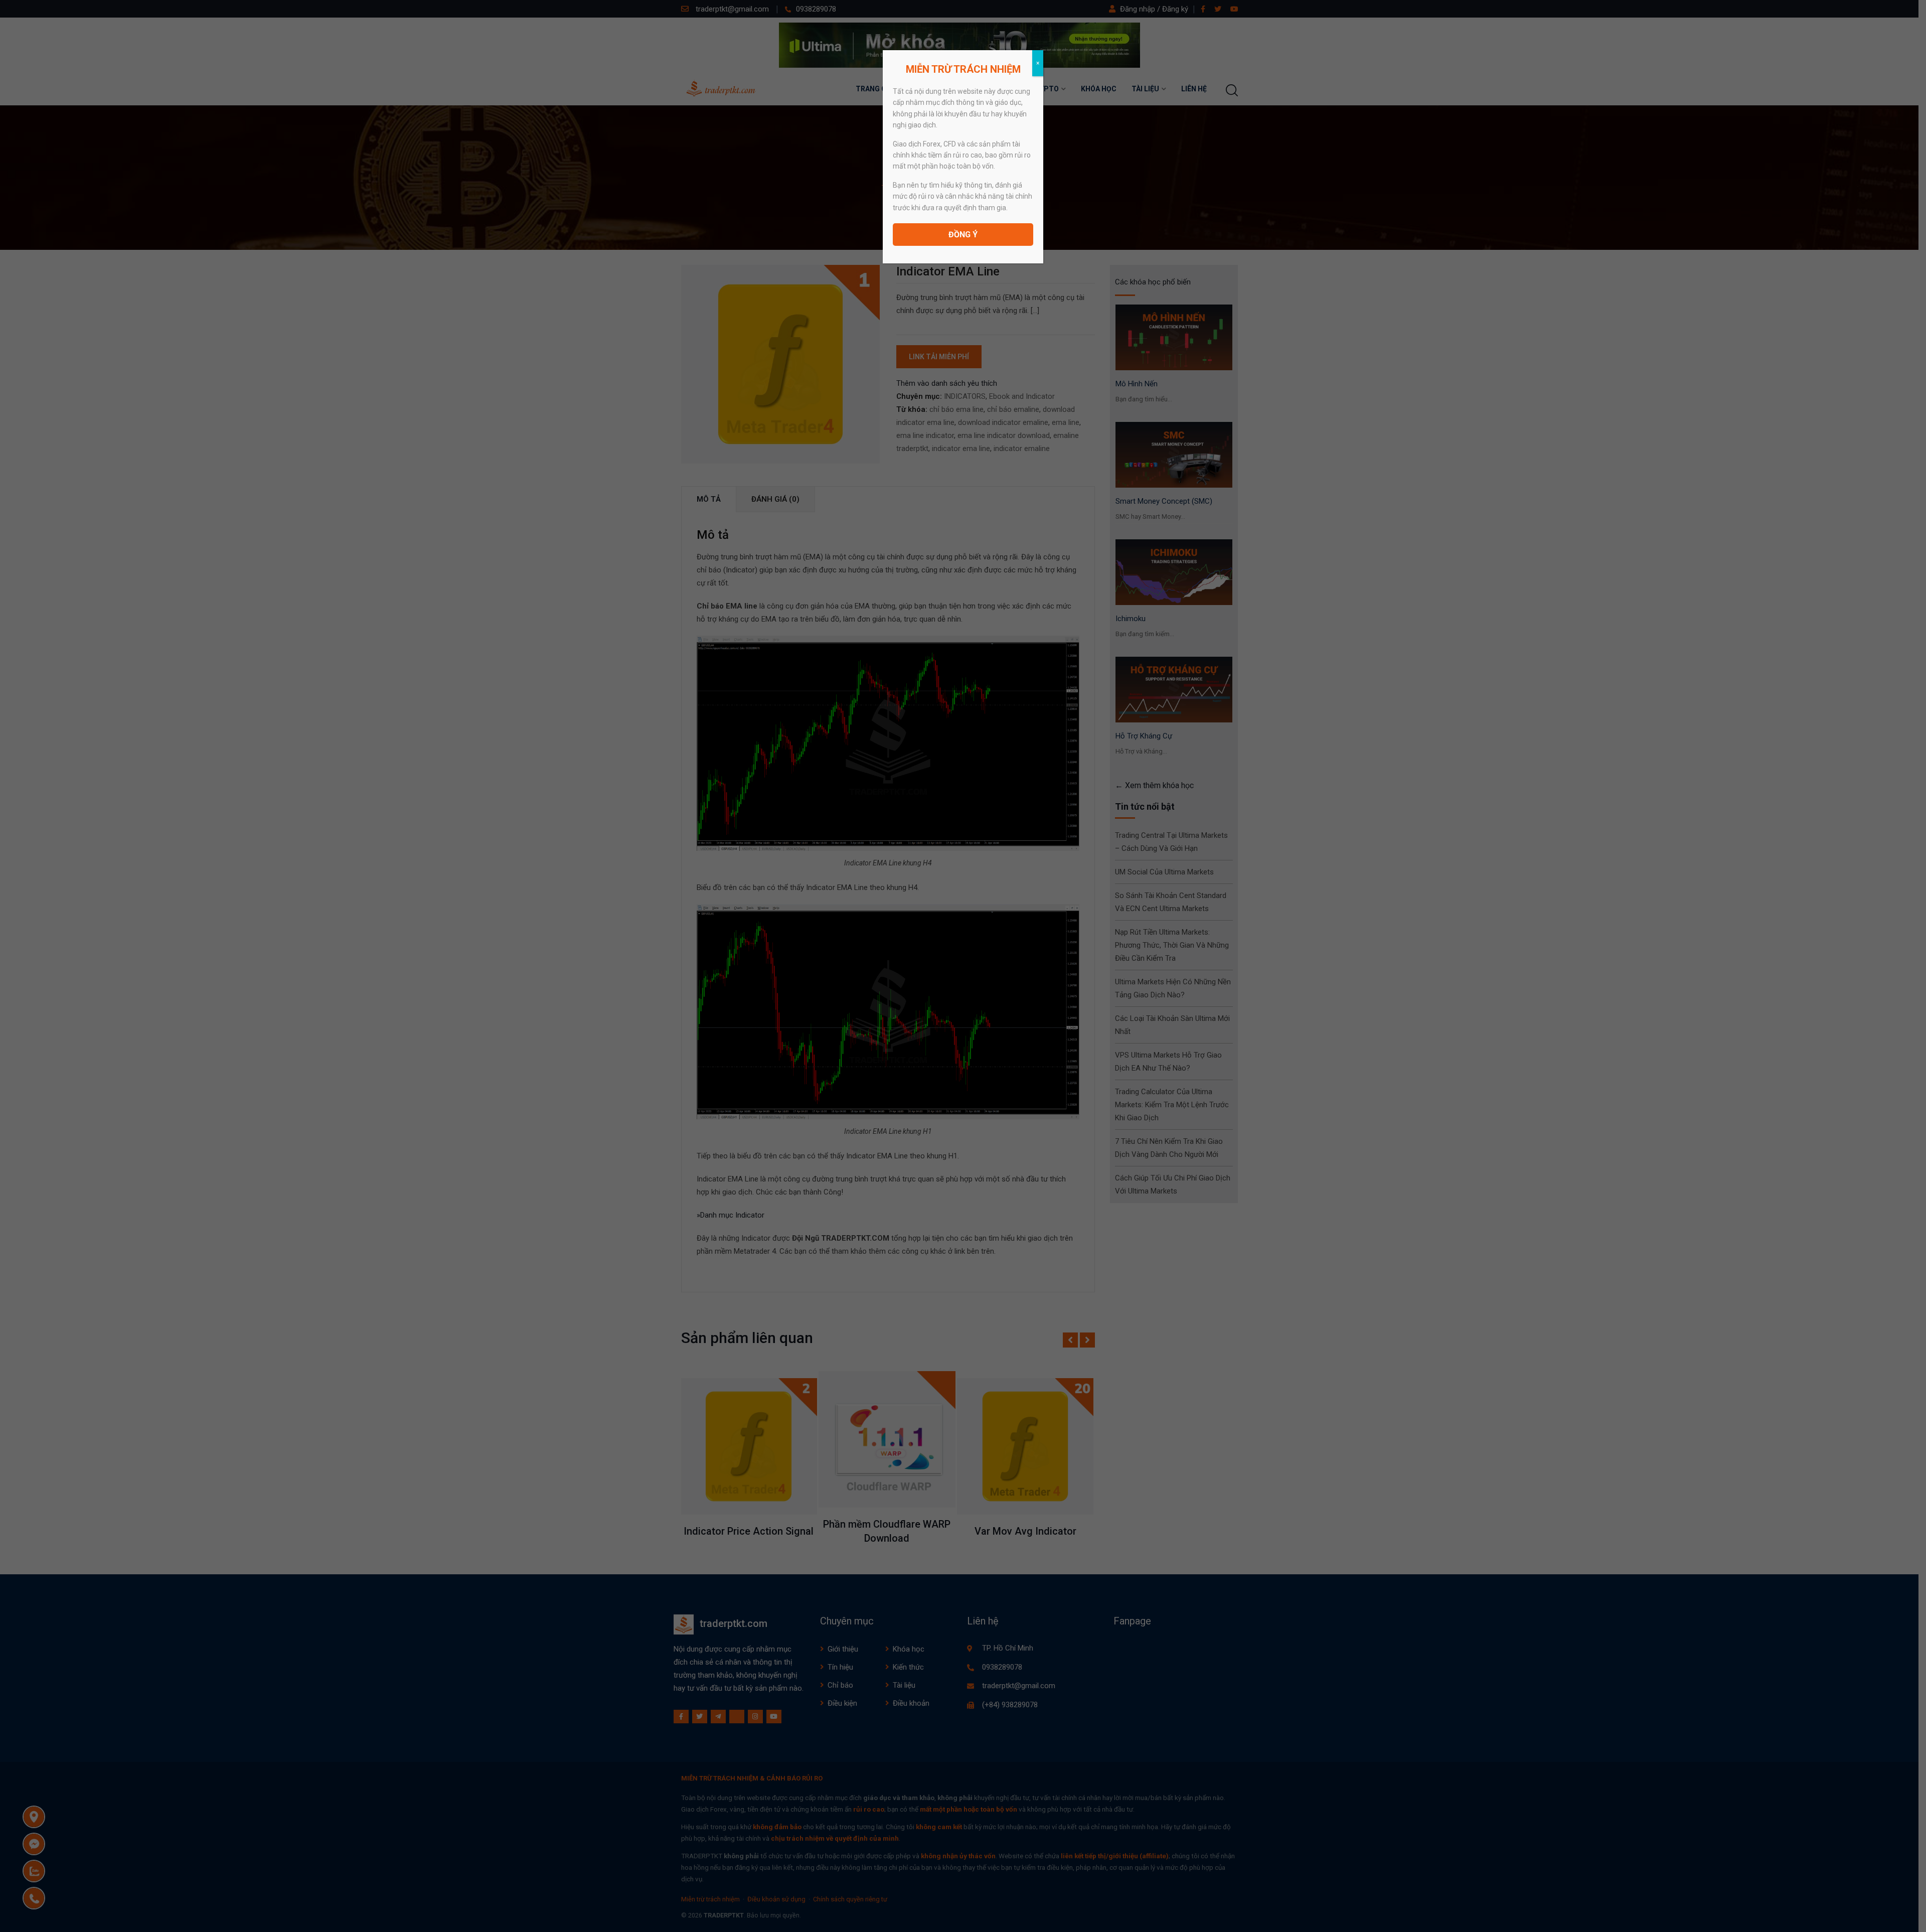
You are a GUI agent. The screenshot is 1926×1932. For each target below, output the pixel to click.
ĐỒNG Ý (963, 235)
